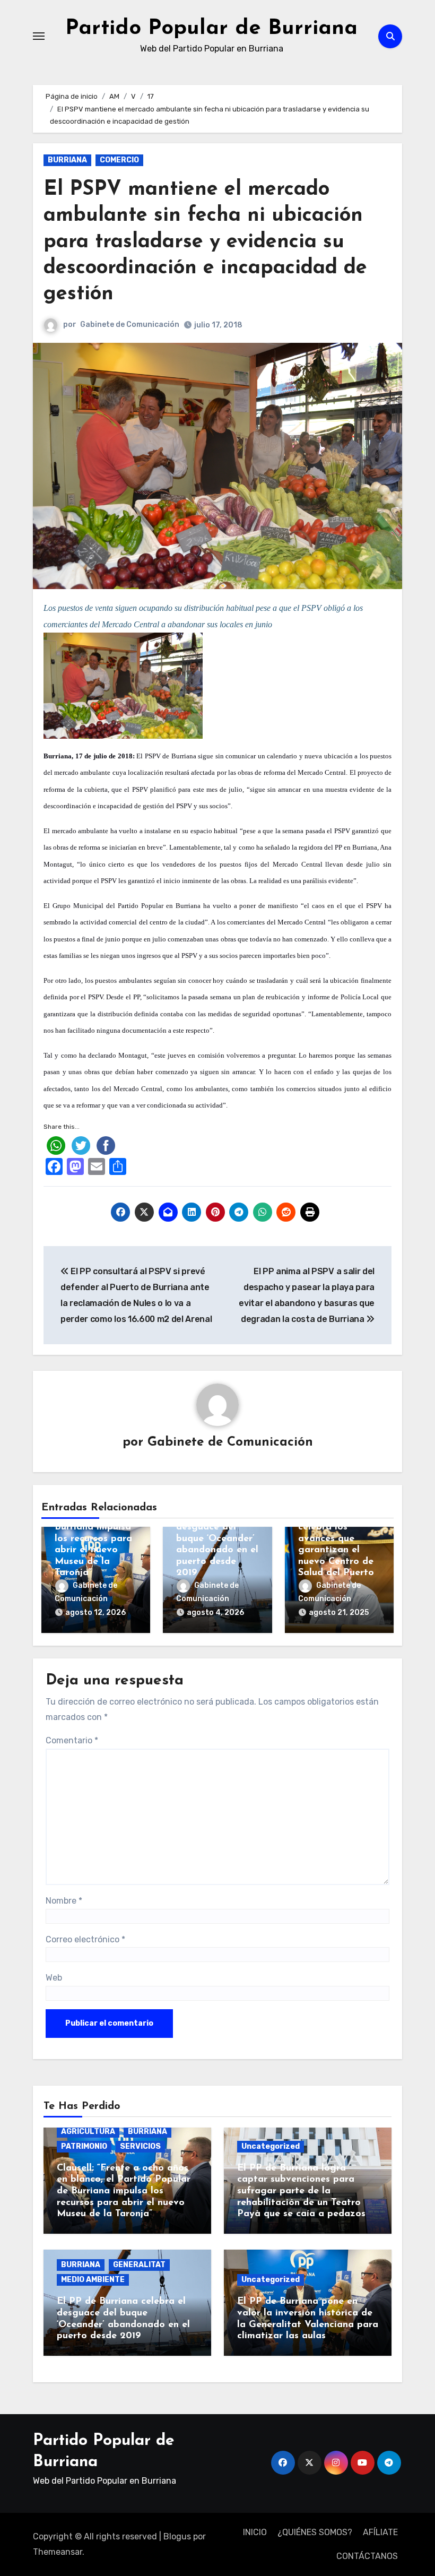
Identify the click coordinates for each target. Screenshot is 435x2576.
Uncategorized (271, 2146)
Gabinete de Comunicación (130, 325)
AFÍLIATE (380, 2532)
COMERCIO (119, 160)
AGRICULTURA (88, 2132)
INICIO (255, 2532)
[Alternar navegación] (39, 36)
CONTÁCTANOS (367, 2556)
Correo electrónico (85, 1939)
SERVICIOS (140, 2146)
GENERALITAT (139, 2265)
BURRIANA (67, 160)
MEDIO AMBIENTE (93, 2280)
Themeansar (58, 2552)
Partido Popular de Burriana (211, 29)
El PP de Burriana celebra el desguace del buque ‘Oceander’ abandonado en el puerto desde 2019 (217, 1539)
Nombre (64, 1901)
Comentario (72, 1740)
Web (54, 1978)
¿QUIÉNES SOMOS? (315, 2532)
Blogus (177, 2536)
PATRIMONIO (84, 2146)
